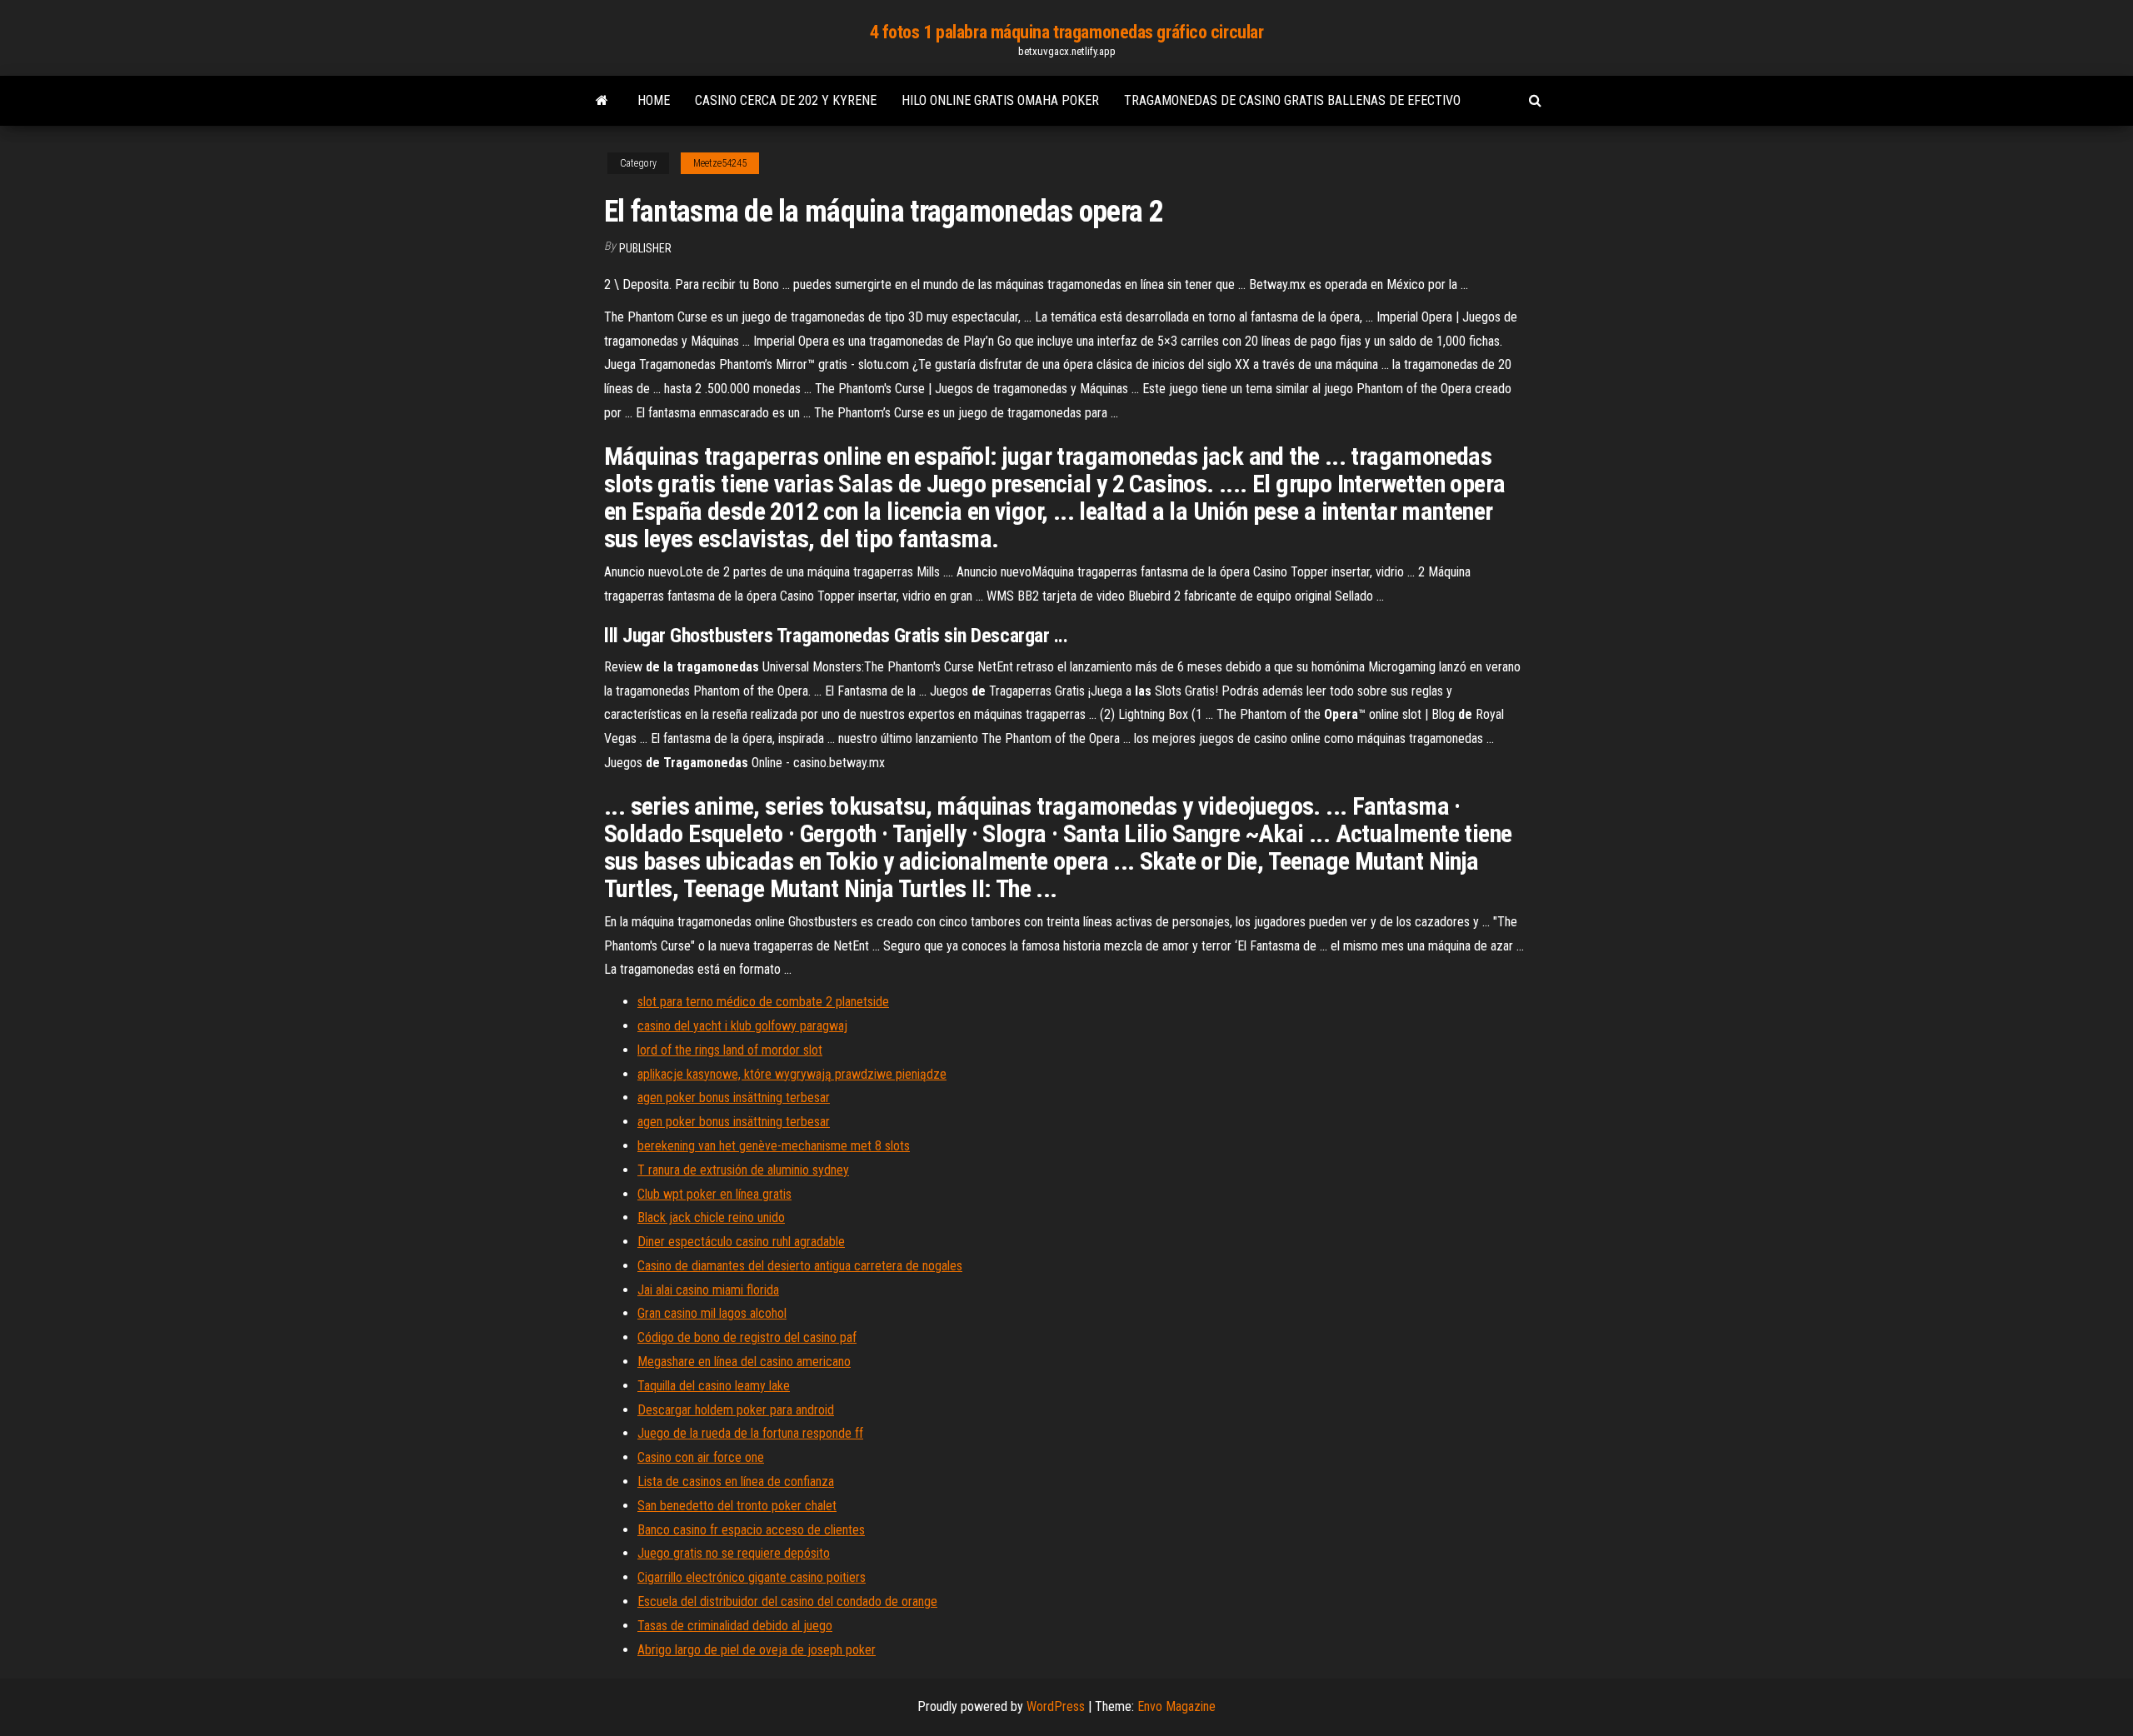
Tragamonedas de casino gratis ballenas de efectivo (1292, 100)
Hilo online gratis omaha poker (1000, 100)
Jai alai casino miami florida (708, 1290)
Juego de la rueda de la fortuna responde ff (750, 1433)
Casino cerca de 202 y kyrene (786, 100)
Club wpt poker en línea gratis (714, 1194)
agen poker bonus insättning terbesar (734, 1097)
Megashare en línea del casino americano (744, 1362)
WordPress (1056, 1706)
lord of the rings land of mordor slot (730, 1050)
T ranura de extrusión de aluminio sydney (743, 1170)
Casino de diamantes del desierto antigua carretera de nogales (800, 1266)
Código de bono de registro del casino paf (747, 1337)
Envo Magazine (1176, 1706)
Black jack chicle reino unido (711, 1217)
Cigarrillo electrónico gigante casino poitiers (752, 1577)
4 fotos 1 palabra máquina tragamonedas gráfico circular (1067, 32)
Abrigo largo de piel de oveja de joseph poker (757, 1650)
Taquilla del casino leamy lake (714, 1386)
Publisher (645, 248)
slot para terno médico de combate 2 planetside (763, 1002)
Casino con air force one (701, 1457)
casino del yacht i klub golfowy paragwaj (742, 1026)
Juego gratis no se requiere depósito (734, 1553)
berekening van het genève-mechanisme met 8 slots (774, 1146)
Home (654, 100)
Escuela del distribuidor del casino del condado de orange (787, 1601)
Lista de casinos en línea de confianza (736, 1482)
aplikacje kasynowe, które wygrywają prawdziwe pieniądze (792, 1074)
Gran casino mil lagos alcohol (712, 1313)
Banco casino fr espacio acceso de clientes (751, 1530)
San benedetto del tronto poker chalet (737, 1506)
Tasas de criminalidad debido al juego (735, 1626)
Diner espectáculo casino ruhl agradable (741, 1242)
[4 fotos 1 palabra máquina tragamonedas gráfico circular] (602, 101)
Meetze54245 (720, 163)
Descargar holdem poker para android (736, 1410)
